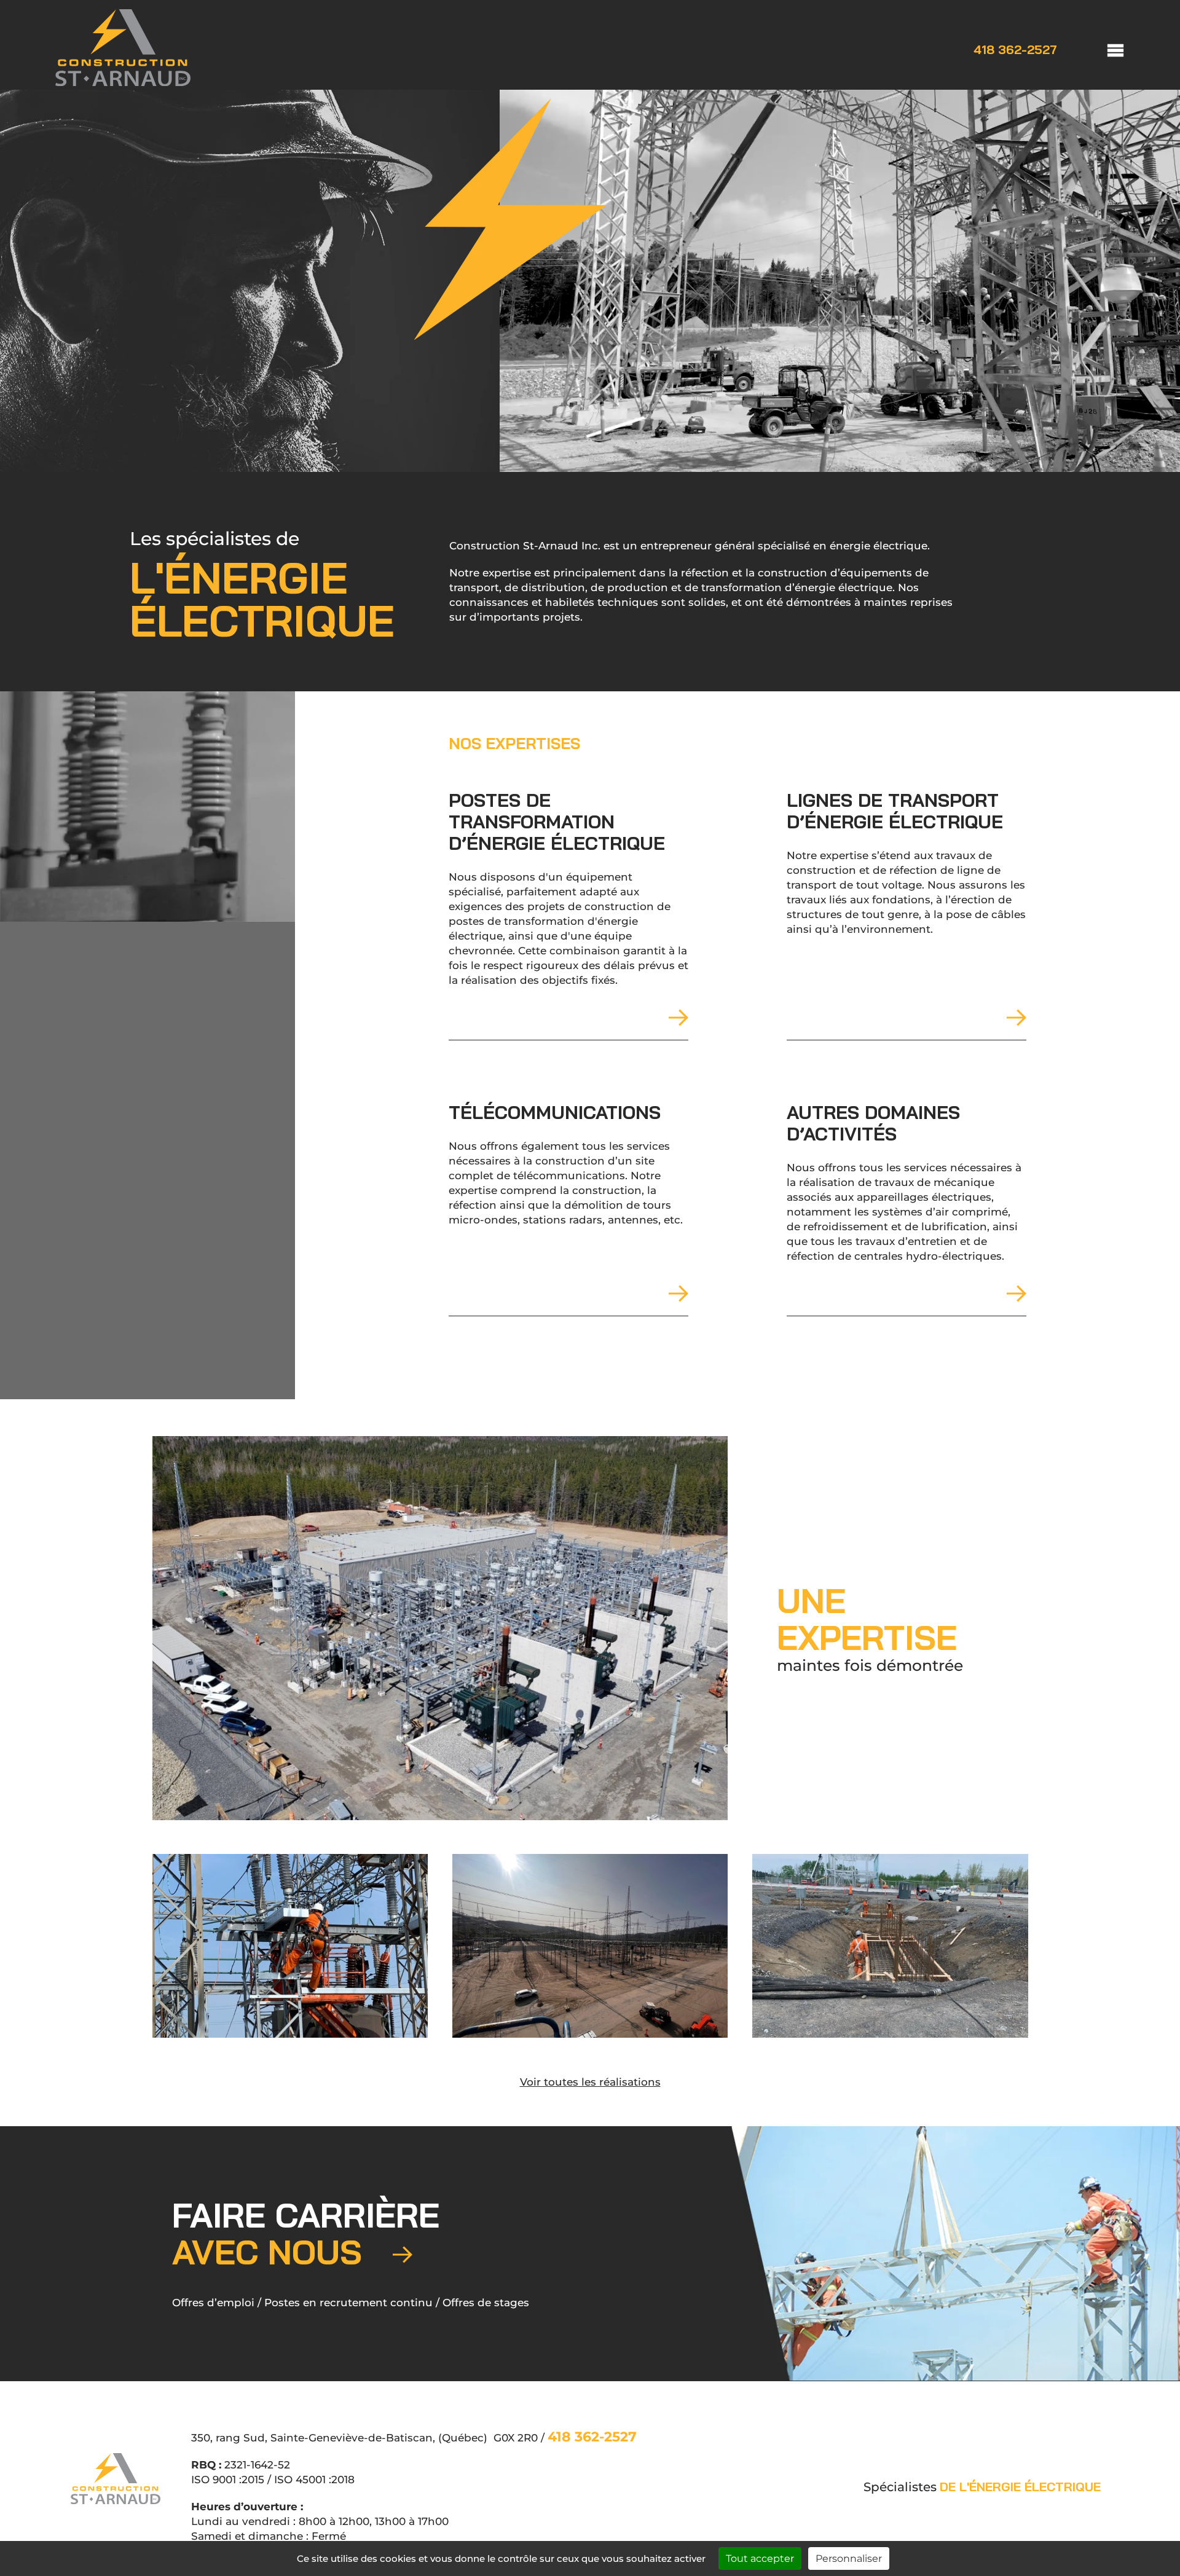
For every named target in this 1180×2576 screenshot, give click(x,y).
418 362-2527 (1015, 50)
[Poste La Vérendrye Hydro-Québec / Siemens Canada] (440, 1628)
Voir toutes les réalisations (590, 2082)
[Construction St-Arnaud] (123, 82)
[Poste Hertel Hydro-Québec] (890, 1946)
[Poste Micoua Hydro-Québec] (590, 1946)
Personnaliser (849, 2558)
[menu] (1103, 49)
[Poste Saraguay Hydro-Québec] (290, 1946)
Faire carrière (306, 2233)
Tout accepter (760, 2558)
